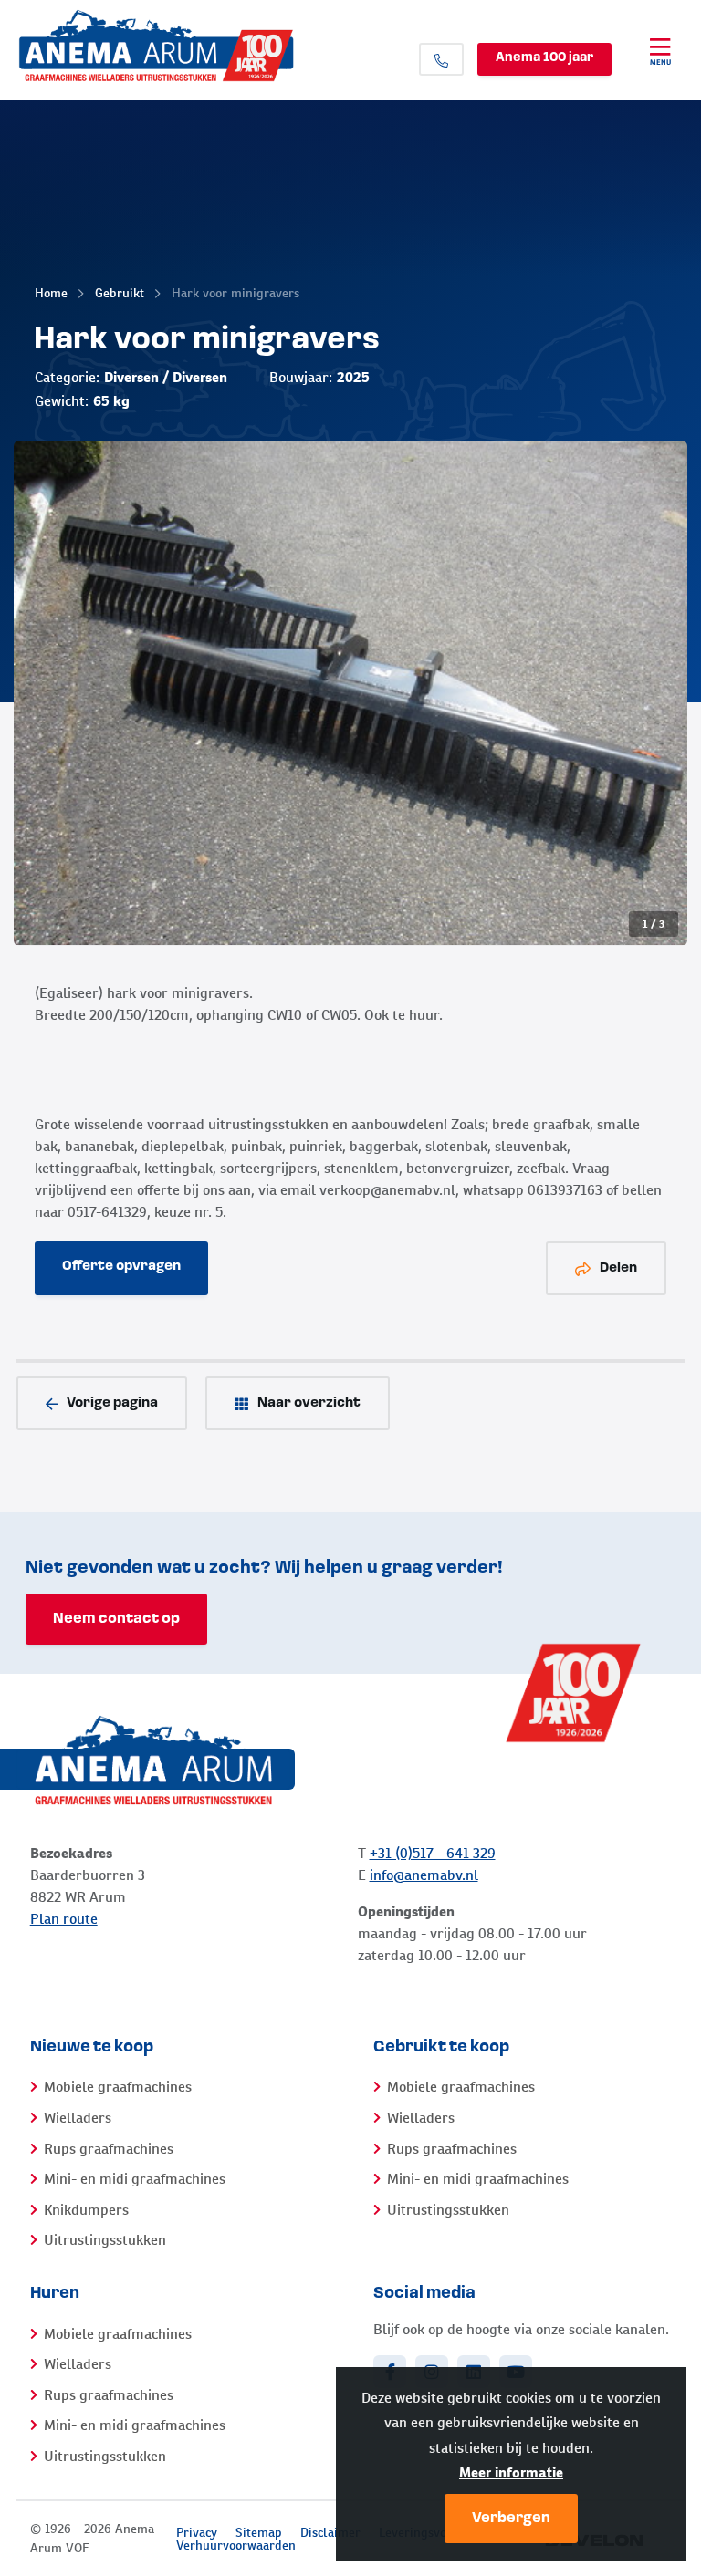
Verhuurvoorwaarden (236, 2545)
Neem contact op (116, 1619)
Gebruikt (120, 293)
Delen (618, 1268)
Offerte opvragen (121, 1267)
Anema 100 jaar (544, 58)
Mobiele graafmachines (118, 2087)
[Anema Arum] (190, 46)
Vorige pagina (112, 1403)
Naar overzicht (309, 1403)
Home (51, 293)
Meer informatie (511, 2472)
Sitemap (259, 2532)
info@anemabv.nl (424, 1875)
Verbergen (511, 2519)
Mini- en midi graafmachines (135, 2179)
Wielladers (78, 2118)
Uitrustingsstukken (105, 2240)
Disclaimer (330, 2532)
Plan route (64, 1919)
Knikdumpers (86, 2210)
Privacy (197, 2532)
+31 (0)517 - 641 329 (433, 1853)
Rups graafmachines (109, 2149)
